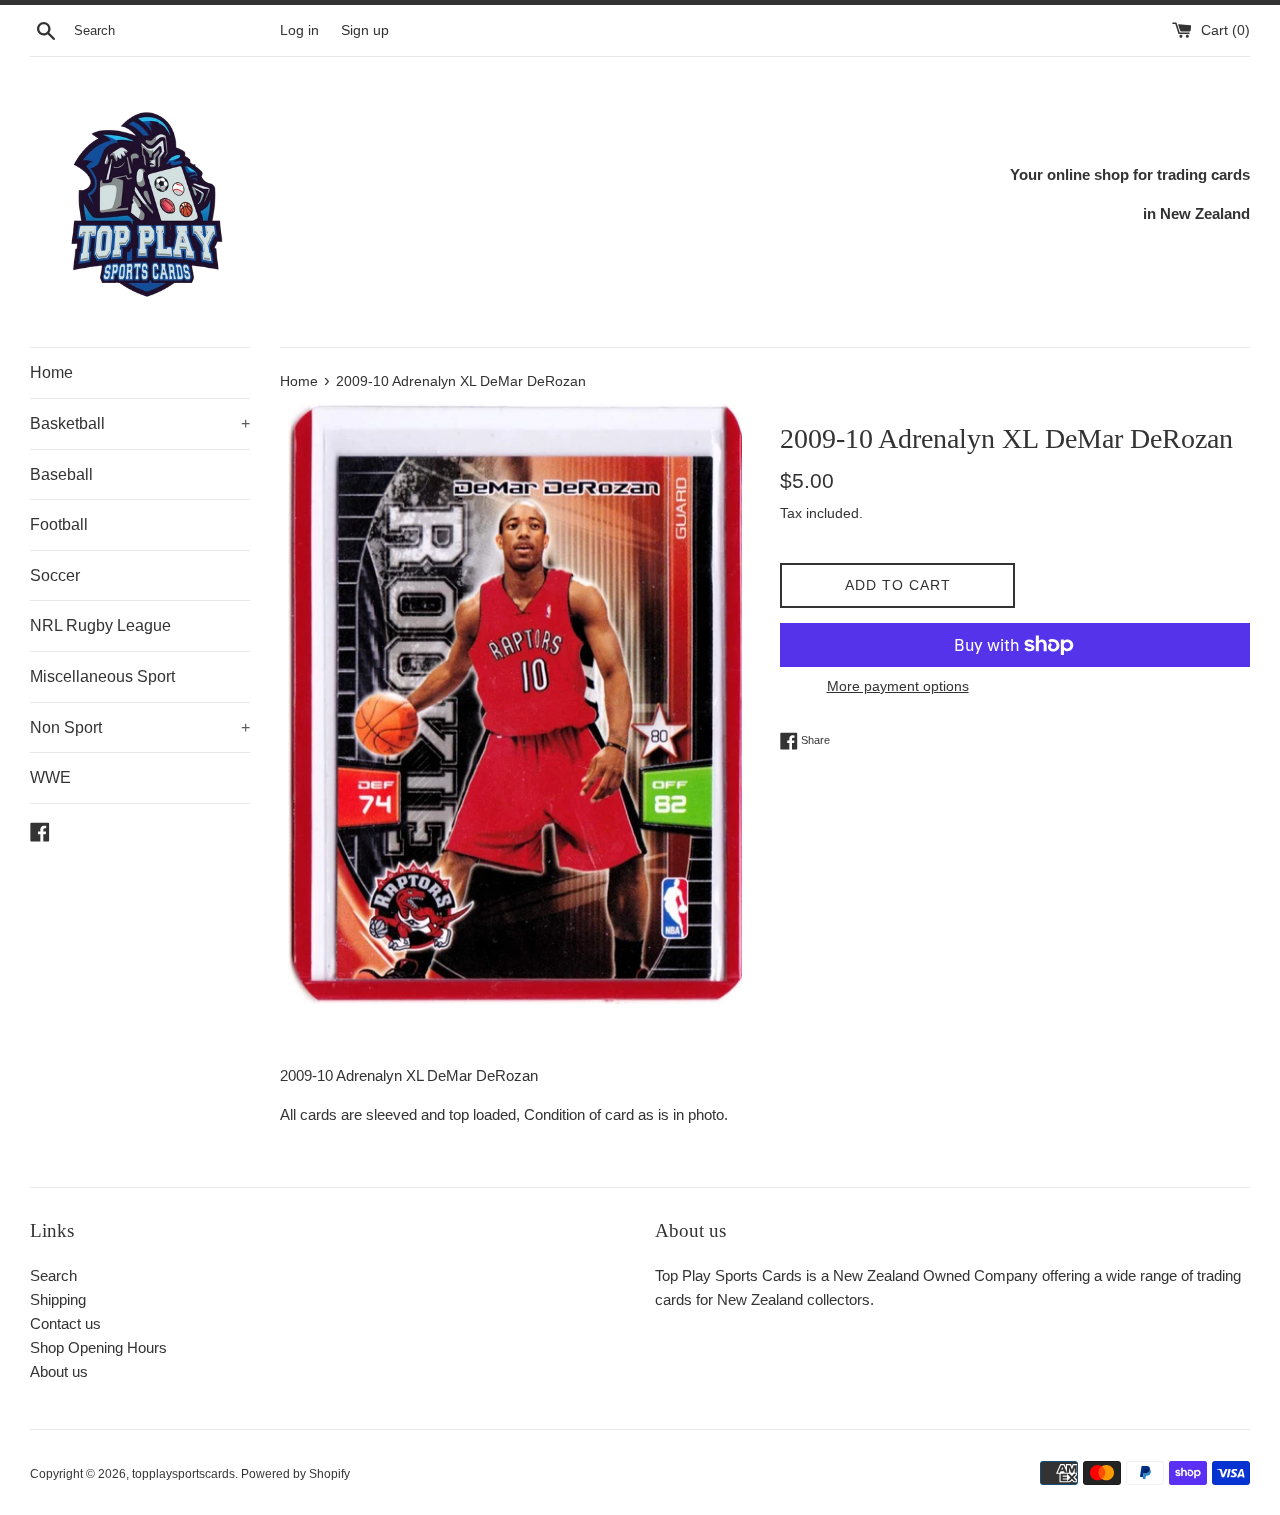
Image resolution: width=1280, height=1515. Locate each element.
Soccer (55, 575)
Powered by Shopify (295, 1474)
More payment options (898, 686)
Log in (299, 30)
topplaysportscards (183, 1474)
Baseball (61, 474)
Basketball (140, 423)
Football (59, 524)
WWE (50, 777)
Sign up (365, 30)
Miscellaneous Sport (102, 676)
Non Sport (140, 727)
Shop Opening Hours (98, 1347)
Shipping (58, 1299)
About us (59, 1371)
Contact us (65, 1323)
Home (51, 372)
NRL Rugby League (100, 625)
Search (53, 1275)
